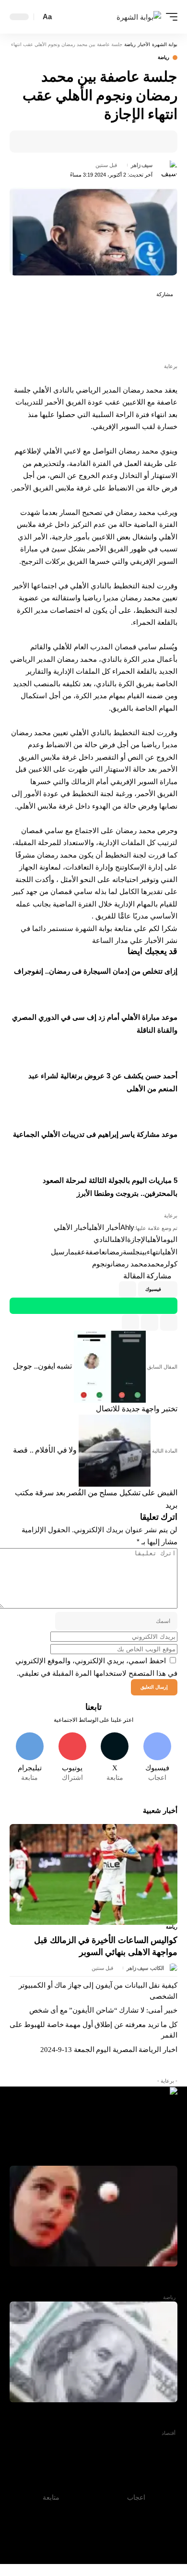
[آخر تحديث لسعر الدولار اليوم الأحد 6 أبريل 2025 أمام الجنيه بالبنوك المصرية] (93, 2352)
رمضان (114, 1252)
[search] (62, 17)
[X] (115, 1758)
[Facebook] (157, 1758)
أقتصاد (169, 2433)
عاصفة (95, 1252)
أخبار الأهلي (105, 1227)
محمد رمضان (129, 1264)
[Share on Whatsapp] (167, 329)
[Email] (126, 142)
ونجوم (101, 1264)
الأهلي (155, 1239)
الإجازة (137, 1239)
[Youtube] (72, 1758)
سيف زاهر (142, 165)
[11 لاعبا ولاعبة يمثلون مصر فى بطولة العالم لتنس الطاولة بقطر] (93, 2216)
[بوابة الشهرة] (139, 17)
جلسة (131, 1252)
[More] (96, 142)
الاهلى (120, 1239)
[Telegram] (30, 1758)
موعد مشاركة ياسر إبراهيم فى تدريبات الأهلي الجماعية (95, 1134)
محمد (156, 1264)
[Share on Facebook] (156, 142)
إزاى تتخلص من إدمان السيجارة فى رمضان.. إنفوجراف (96, 971)
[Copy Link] (150, 1323)
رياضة (164, 58)
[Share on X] (141, 142)
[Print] (111, 142)
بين (143, 1252)
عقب (80, 1252)
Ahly (127, 1227)
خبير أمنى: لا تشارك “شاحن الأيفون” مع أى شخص (103, 2010)
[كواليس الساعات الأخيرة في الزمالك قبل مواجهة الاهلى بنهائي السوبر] (93, 1874)
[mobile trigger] (169, 17)
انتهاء (155, 1252)
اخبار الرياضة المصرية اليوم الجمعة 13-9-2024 (109, 2050)
